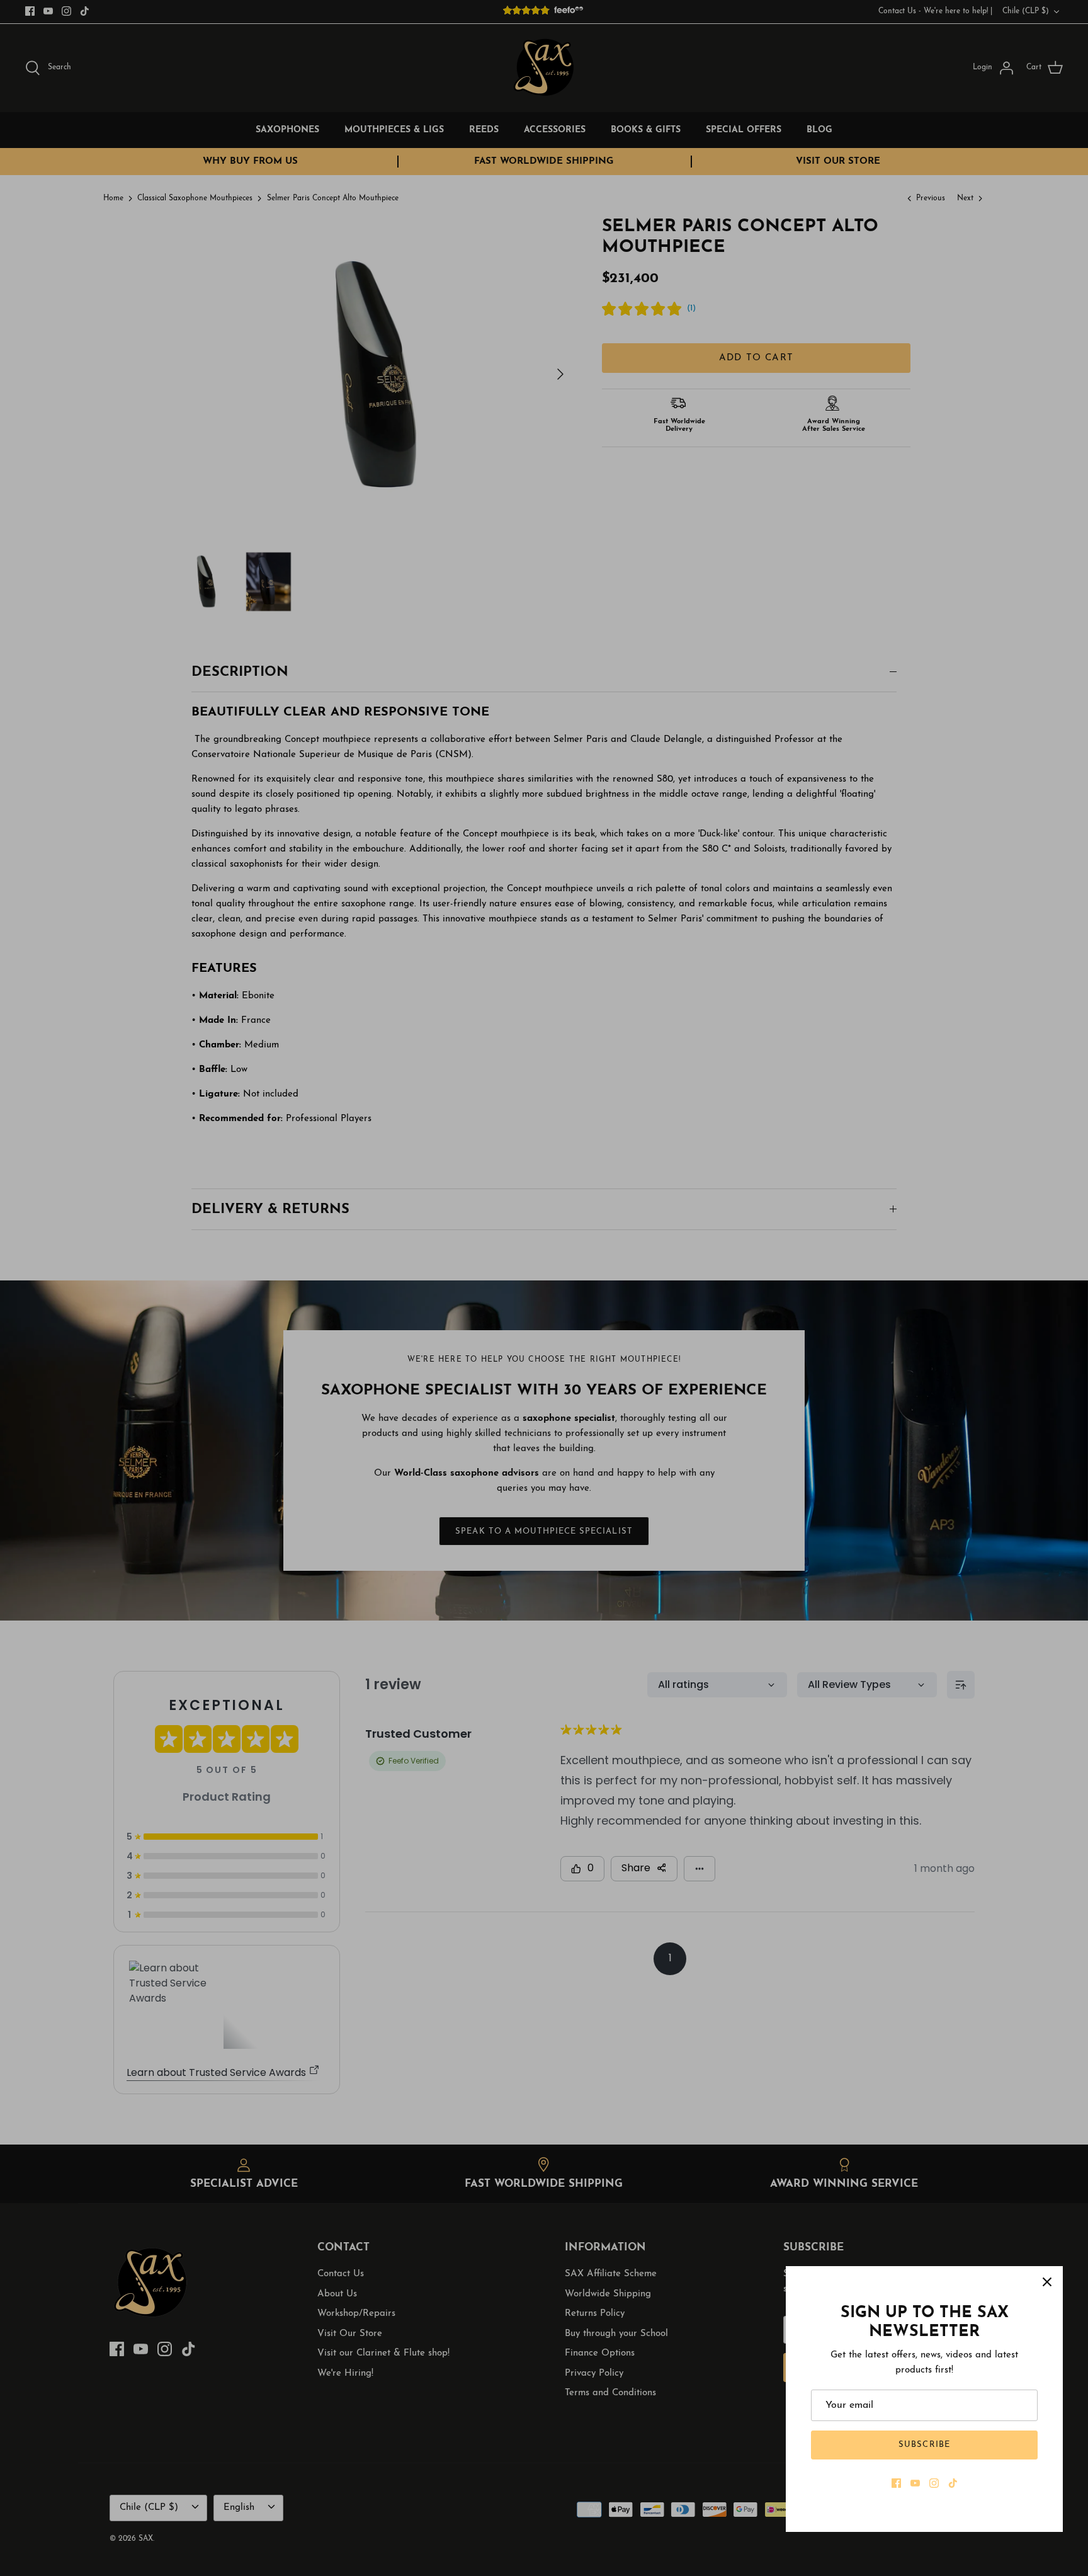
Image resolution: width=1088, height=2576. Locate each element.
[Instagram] (934, 2483)
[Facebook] (896, 2483)
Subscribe (924, 2445)
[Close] (1047, 2282)
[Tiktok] (953, 2483)
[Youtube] (915, 2483)
